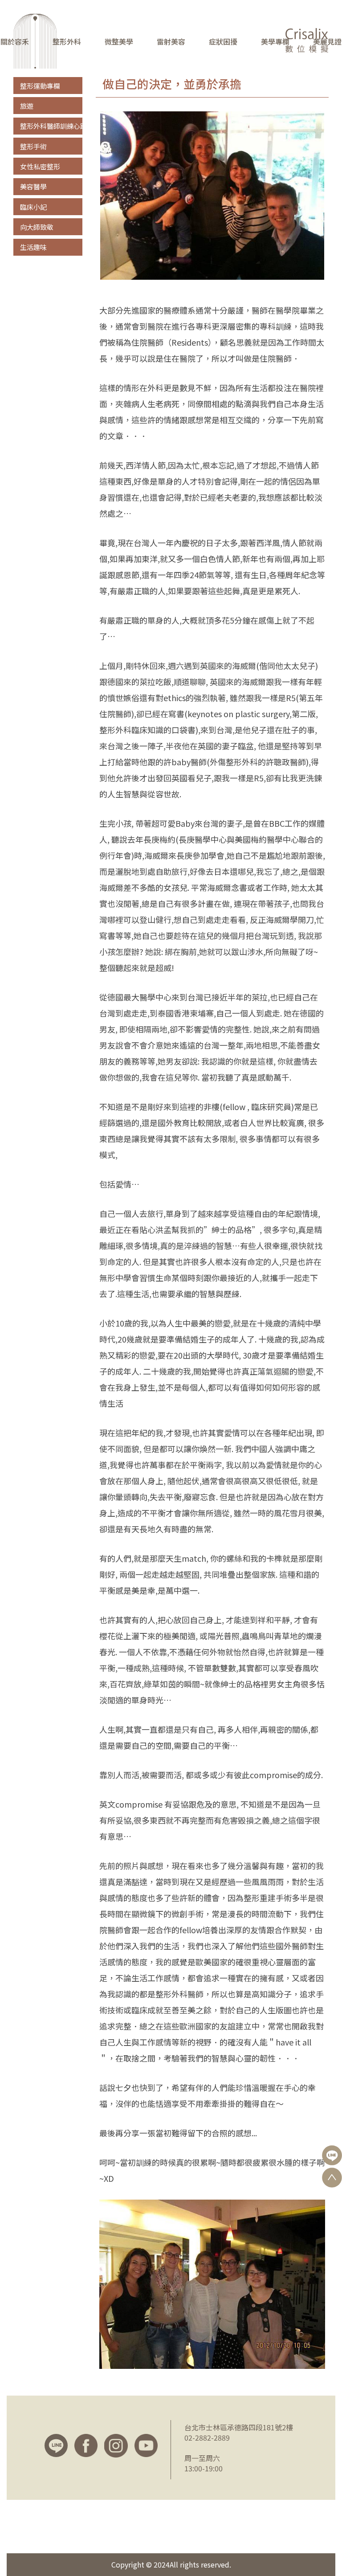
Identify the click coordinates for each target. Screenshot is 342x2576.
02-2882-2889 (207, 2437)
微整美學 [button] (119, 42)
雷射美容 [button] (171, 42)
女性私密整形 (40, 166)
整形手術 (33, 146)
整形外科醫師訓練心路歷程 (60, 126)
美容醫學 (33, 186)
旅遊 (27, 106)
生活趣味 (33, 247)
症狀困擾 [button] (223, 42)
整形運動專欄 (40, 86)
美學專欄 (275, 42)
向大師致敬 (37, 227)
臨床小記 (33, 207)
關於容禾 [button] (15, 42)
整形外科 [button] (67, 42)
